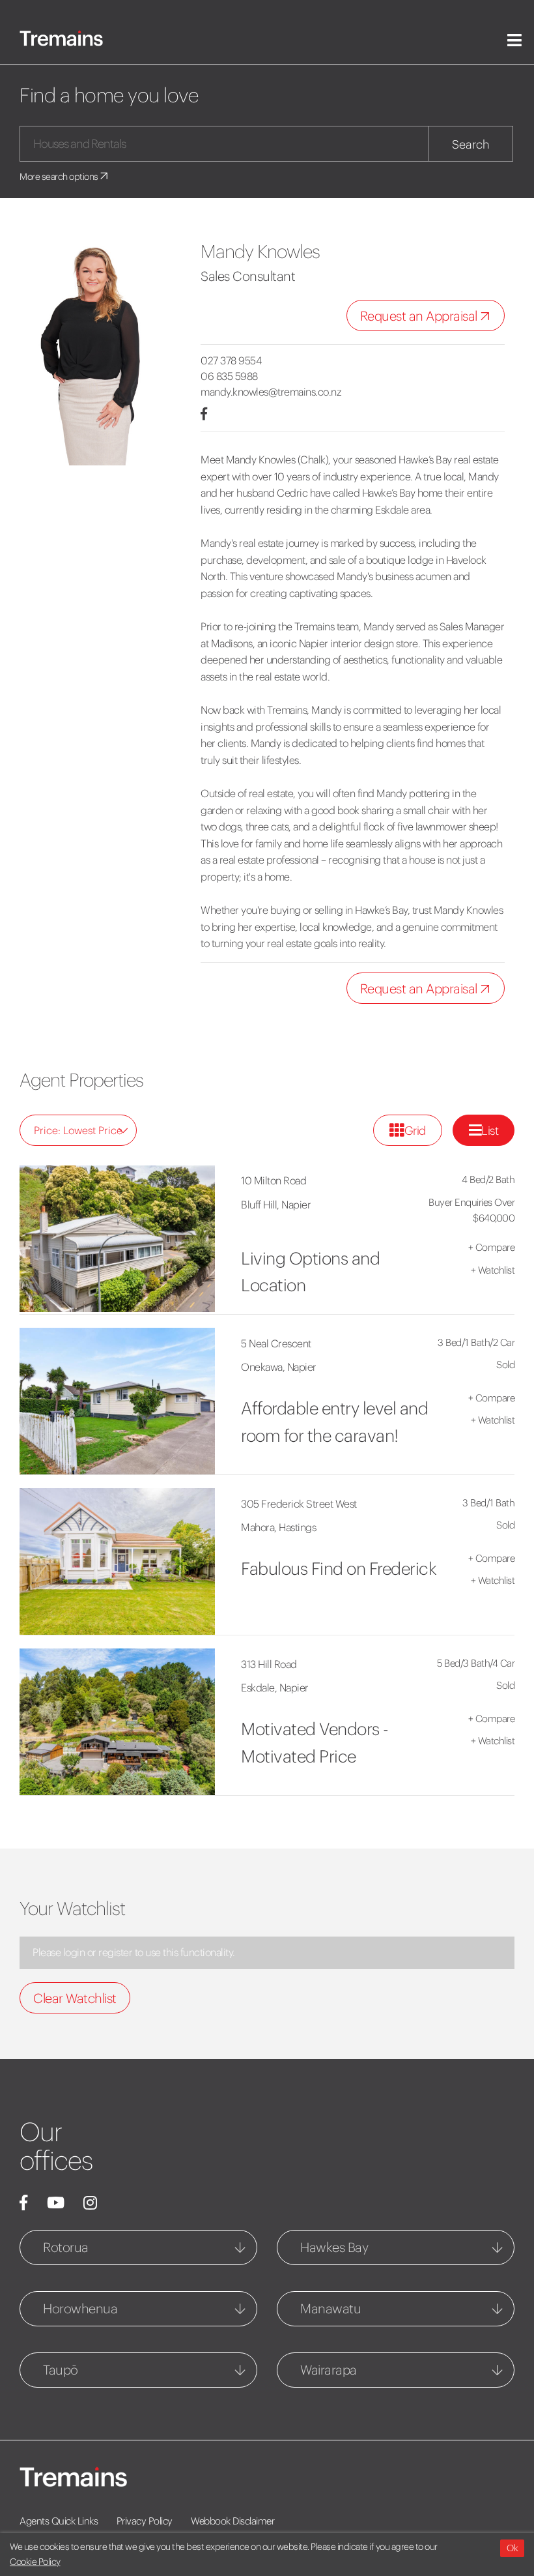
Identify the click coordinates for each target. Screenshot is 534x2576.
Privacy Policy (145, 2521)
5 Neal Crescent (276, 1343)
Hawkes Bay (334, 2247)
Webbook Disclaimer (232, 2521)
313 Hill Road (269, 1664)
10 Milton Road (274, 1180)
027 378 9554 (231, 360)
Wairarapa (329, 2370)
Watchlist (493, 1270)
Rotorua (66, 2247)
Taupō (61, 2370)
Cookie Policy (35, 2562)
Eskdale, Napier (275, 1688)
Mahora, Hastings (278, 1527)
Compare (492, 1247)
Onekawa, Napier (279, 1367)
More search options (60, 177)
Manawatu (330, 2308)
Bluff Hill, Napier (276, 1205)
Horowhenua (80, 2308)
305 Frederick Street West (299, 1504)
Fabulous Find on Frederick (339, 1569)
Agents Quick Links (59, 2521)
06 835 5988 (229, 376)
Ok (512, 2548)
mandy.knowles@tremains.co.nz (271, 392)
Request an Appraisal (420, 316)
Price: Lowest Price (78, 1130)
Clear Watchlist (75, 1998)
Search (471, 144)
